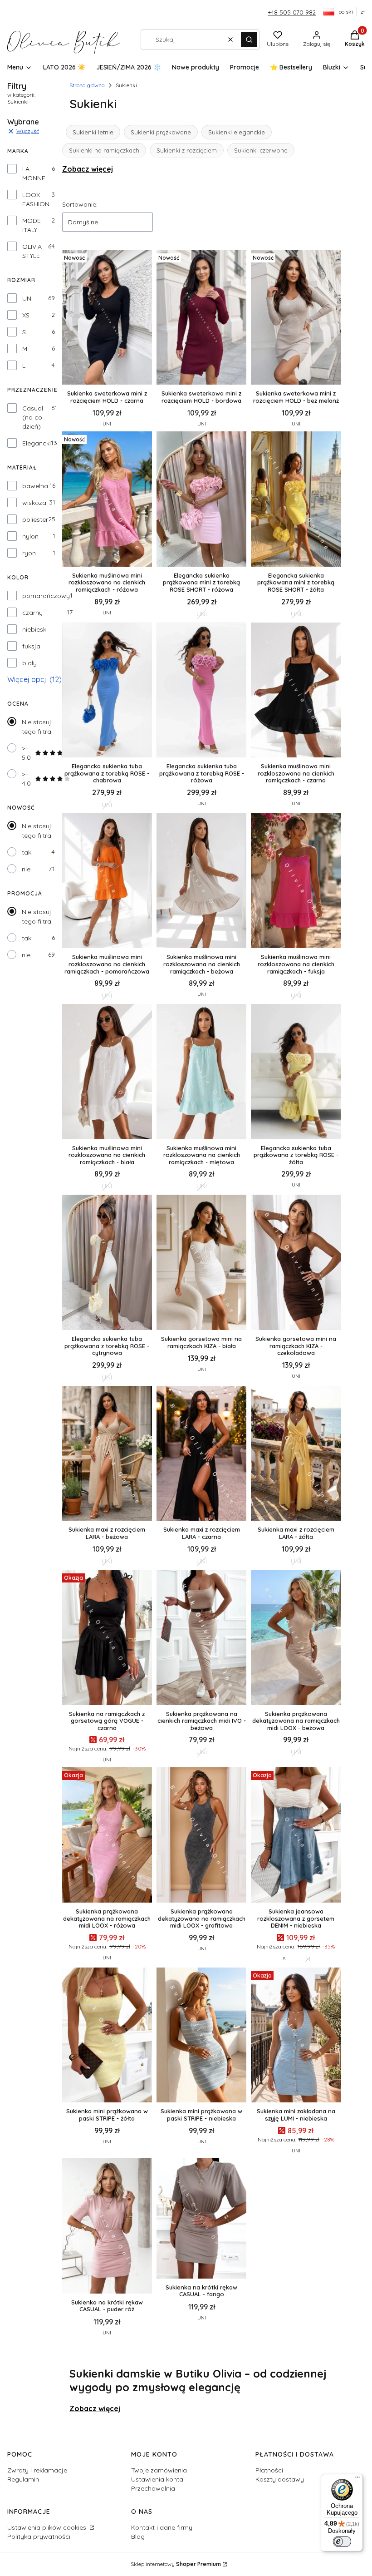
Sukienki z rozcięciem (187, 150)
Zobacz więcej (88, 169)
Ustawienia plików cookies (48, 2527)
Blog (138, 2536)
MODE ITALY (32, 225)
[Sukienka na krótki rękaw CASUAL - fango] (201, 2219)
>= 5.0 (26, 753)
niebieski (35, 629)
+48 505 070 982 (292, 12)
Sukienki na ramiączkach (104, 150)
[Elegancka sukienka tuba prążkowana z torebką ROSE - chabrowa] (107, 691)
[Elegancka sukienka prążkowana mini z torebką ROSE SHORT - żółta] (296, 500)
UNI (27, 298)
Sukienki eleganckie (237, 132)
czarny (32, 613)
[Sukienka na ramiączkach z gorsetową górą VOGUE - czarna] (107, 1638)
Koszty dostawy (280, 2479)
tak (27, 852)
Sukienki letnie (93, 132)
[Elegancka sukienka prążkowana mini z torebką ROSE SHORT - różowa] (201, 500)
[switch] (342, 2541)
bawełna (35, 486)
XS (26, 315)
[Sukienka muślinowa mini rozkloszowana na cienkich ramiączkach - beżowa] (201, 882)
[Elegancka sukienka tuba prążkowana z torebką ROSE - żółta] (296, 1072)
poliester (35, 519)
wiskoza (34, 503)
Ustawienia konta (157, 2479)
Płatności (269, 2470)
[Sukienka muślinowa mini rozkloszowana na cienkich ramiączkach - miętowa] (201, 1072)
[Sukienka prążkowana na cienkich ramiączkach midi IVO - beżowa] (201, 1638)
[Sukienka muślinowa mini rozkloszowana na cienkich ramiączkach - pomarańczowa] (107, 882)
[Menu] (357, 2479)
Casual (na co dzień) (33, 417)
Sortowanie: (80, 204)
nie (26, 869)
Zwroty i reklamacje (37, 2470)
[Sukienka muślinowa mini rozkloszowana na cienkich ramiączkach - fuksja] (296, 882)
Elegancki (37, 443)
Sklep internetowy (176, 2564)
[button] (249, 40)
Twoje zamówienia (159, 2470)
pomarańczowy (46, 596)
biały (29, 663)
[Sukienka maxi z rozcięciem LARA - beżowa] (107, 1454)
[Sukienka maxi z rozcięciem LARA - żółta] (296, 1454)
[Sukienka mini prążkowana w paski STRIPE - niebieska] (201, 2036)
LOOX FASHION (36, 199)
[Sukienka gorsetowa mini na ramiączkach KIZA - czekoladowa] (296, 1263)
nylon (30, 536)
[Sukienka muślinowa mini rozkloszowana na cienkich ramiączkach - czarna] (296, 691)
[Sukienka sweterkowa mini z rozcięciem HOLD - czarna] (107, 318)
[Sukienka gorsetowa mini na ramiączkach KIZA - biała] (201, 1263)
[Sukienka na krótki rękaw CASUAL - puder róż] (107, 2227)
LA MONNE (34, 173)
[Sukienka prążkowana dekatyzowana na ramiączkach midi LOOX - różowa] (107, 1836)
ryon (29, 553)
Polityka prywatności (39, 2536)
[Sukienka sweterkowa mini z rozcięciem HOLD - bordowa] (201, 318)
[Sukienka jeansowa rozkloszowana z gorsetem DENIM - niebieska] (296, 1836)
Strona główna (87, 85)
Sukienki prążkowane (161, 132)
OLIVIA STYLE (32, 251)
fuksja (31, 646)
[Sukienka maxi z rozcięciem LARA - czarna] (201, 1454)
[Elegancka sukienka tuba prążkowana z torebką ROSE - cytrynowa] (107, 1263)
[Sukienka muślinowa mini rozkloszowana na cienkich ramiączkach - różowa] (107, 500)
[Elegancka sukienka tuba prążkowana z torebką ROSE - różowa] (201, 691)
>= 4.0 (26, 779)
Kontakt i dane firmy (162, 2527)
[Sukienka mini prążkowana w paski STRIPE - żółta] (107, 2036)
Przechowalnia (153, 2488)
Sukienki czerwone (261, 150)
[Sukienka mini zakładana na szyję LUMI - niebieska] (296, 2036)
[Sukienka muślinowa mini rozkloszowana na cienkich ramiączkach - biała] (107, 1072)
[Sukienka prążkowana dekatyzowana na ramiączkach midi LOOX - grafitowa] (201, 1836)
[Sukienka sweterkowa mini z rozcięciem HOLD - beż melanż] (296, 318)
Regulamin (23, 2479)
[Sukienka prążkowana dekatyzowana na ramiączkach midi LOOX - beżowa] (296, 1638)
